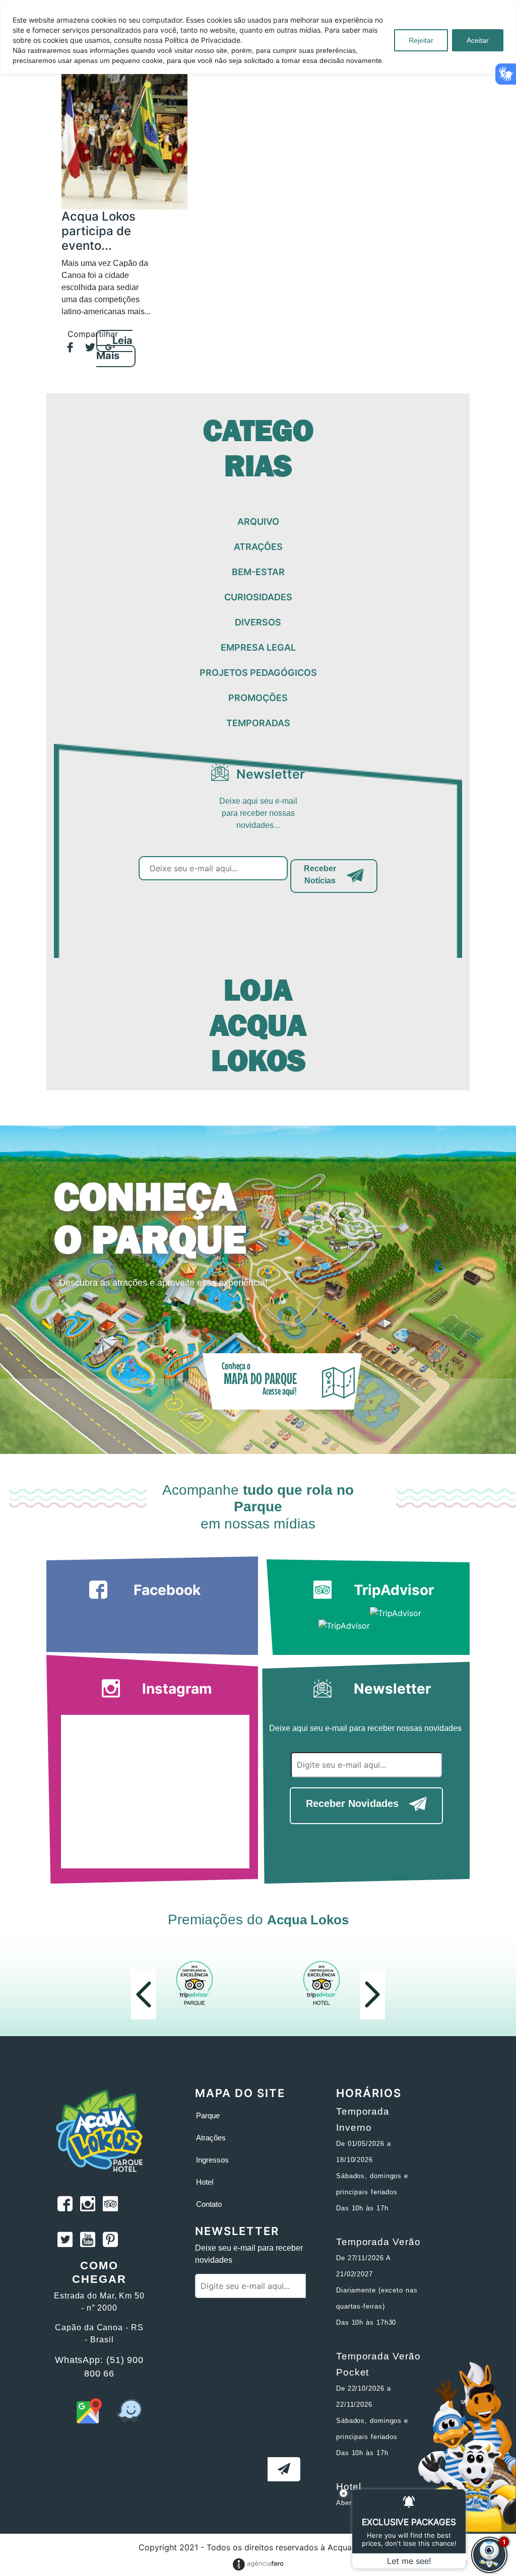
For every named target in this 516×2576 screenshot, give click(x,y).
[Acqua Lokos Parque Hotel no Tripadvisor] (110, 2205)
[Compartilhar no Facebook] (65, 348)
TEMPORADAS (258, 723)
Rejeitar (421, 40)
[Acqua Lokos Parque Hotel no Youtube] (88, 2241)
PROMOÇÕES (258, 698)
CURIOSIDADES (258, 597)
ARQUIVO (258, 521)
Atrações (211, 2138)
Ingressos (212, 2160)
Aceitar (478, 40)
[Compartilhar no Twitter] (85, 348)
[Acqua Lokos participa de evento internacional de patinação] (124, 136)
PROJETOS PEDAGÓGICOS (258, 673)
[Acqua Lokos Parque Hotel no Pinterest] (110, 2241)
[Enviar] (284, 2469)
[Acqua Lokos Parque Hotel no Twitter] (65, 2241)
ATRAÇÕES (258, 547)
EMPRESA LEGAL (258, 647)
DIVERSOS (258, 622)
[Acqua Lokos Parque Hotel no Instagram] (88, 2205)
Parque (208, 2115)
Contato (209, 2204)
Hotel (205, 2182)
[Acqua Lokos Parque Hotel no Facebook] (65, 2205)
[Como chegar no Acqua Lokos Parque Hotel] (89, 2420)
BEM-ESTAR (258, 572)
